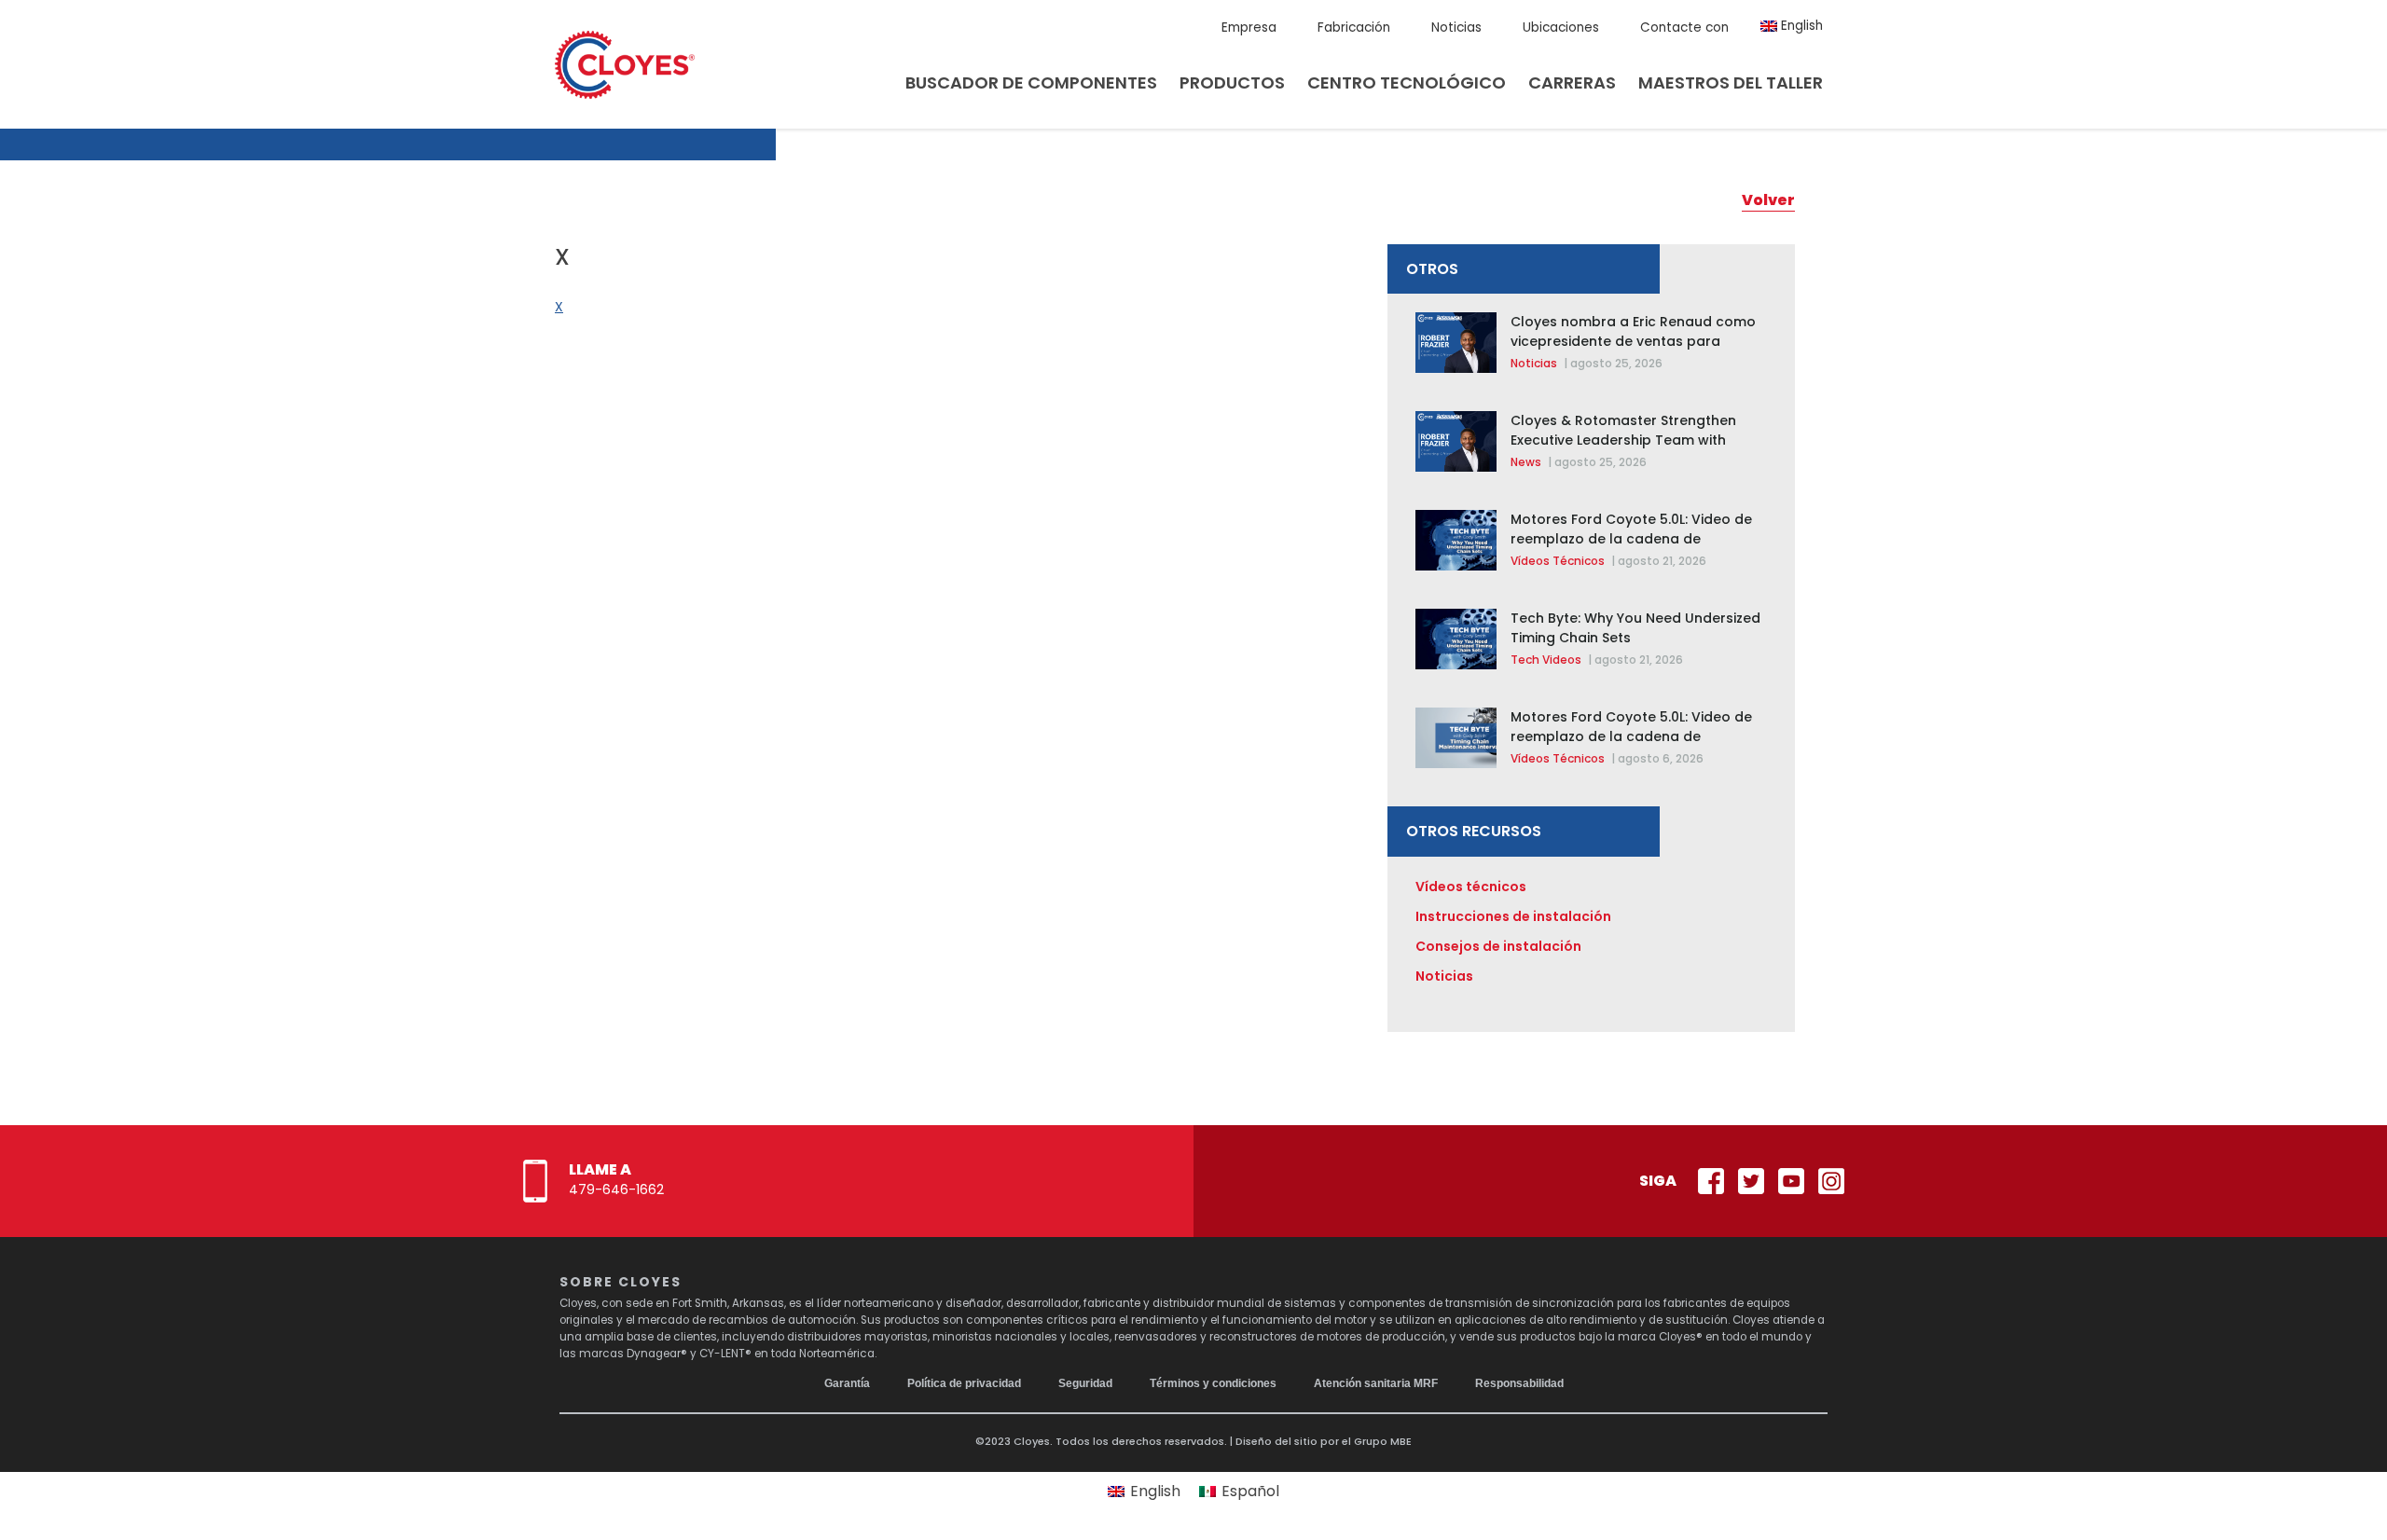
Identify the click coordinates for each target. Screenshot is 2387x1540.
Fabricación (1354, 27)
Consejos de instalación (1498, 946)
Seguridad (1085, 1383)
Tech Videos (1546, 660)
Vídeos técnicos (1558, 561)
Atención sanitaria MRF (1376, 1383)
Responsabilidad (1519, 1383)
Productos (1232, 82)
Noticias (1456, 27)
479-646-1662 (616, 1189)
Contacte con (1684, 27)
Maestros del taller (1731, 82)
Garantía (847, 1383)
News (1526, 462)
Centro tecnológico (1407, 82)
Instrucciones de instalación (1513, 916)
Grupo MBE (1383, 1441)
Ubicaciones (1561, 27)
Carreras (1572, 82)
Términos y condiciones (1213, 1383)
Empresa (1249, 27)
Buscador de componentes (1031, 82)
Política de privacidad (964, 1383)
